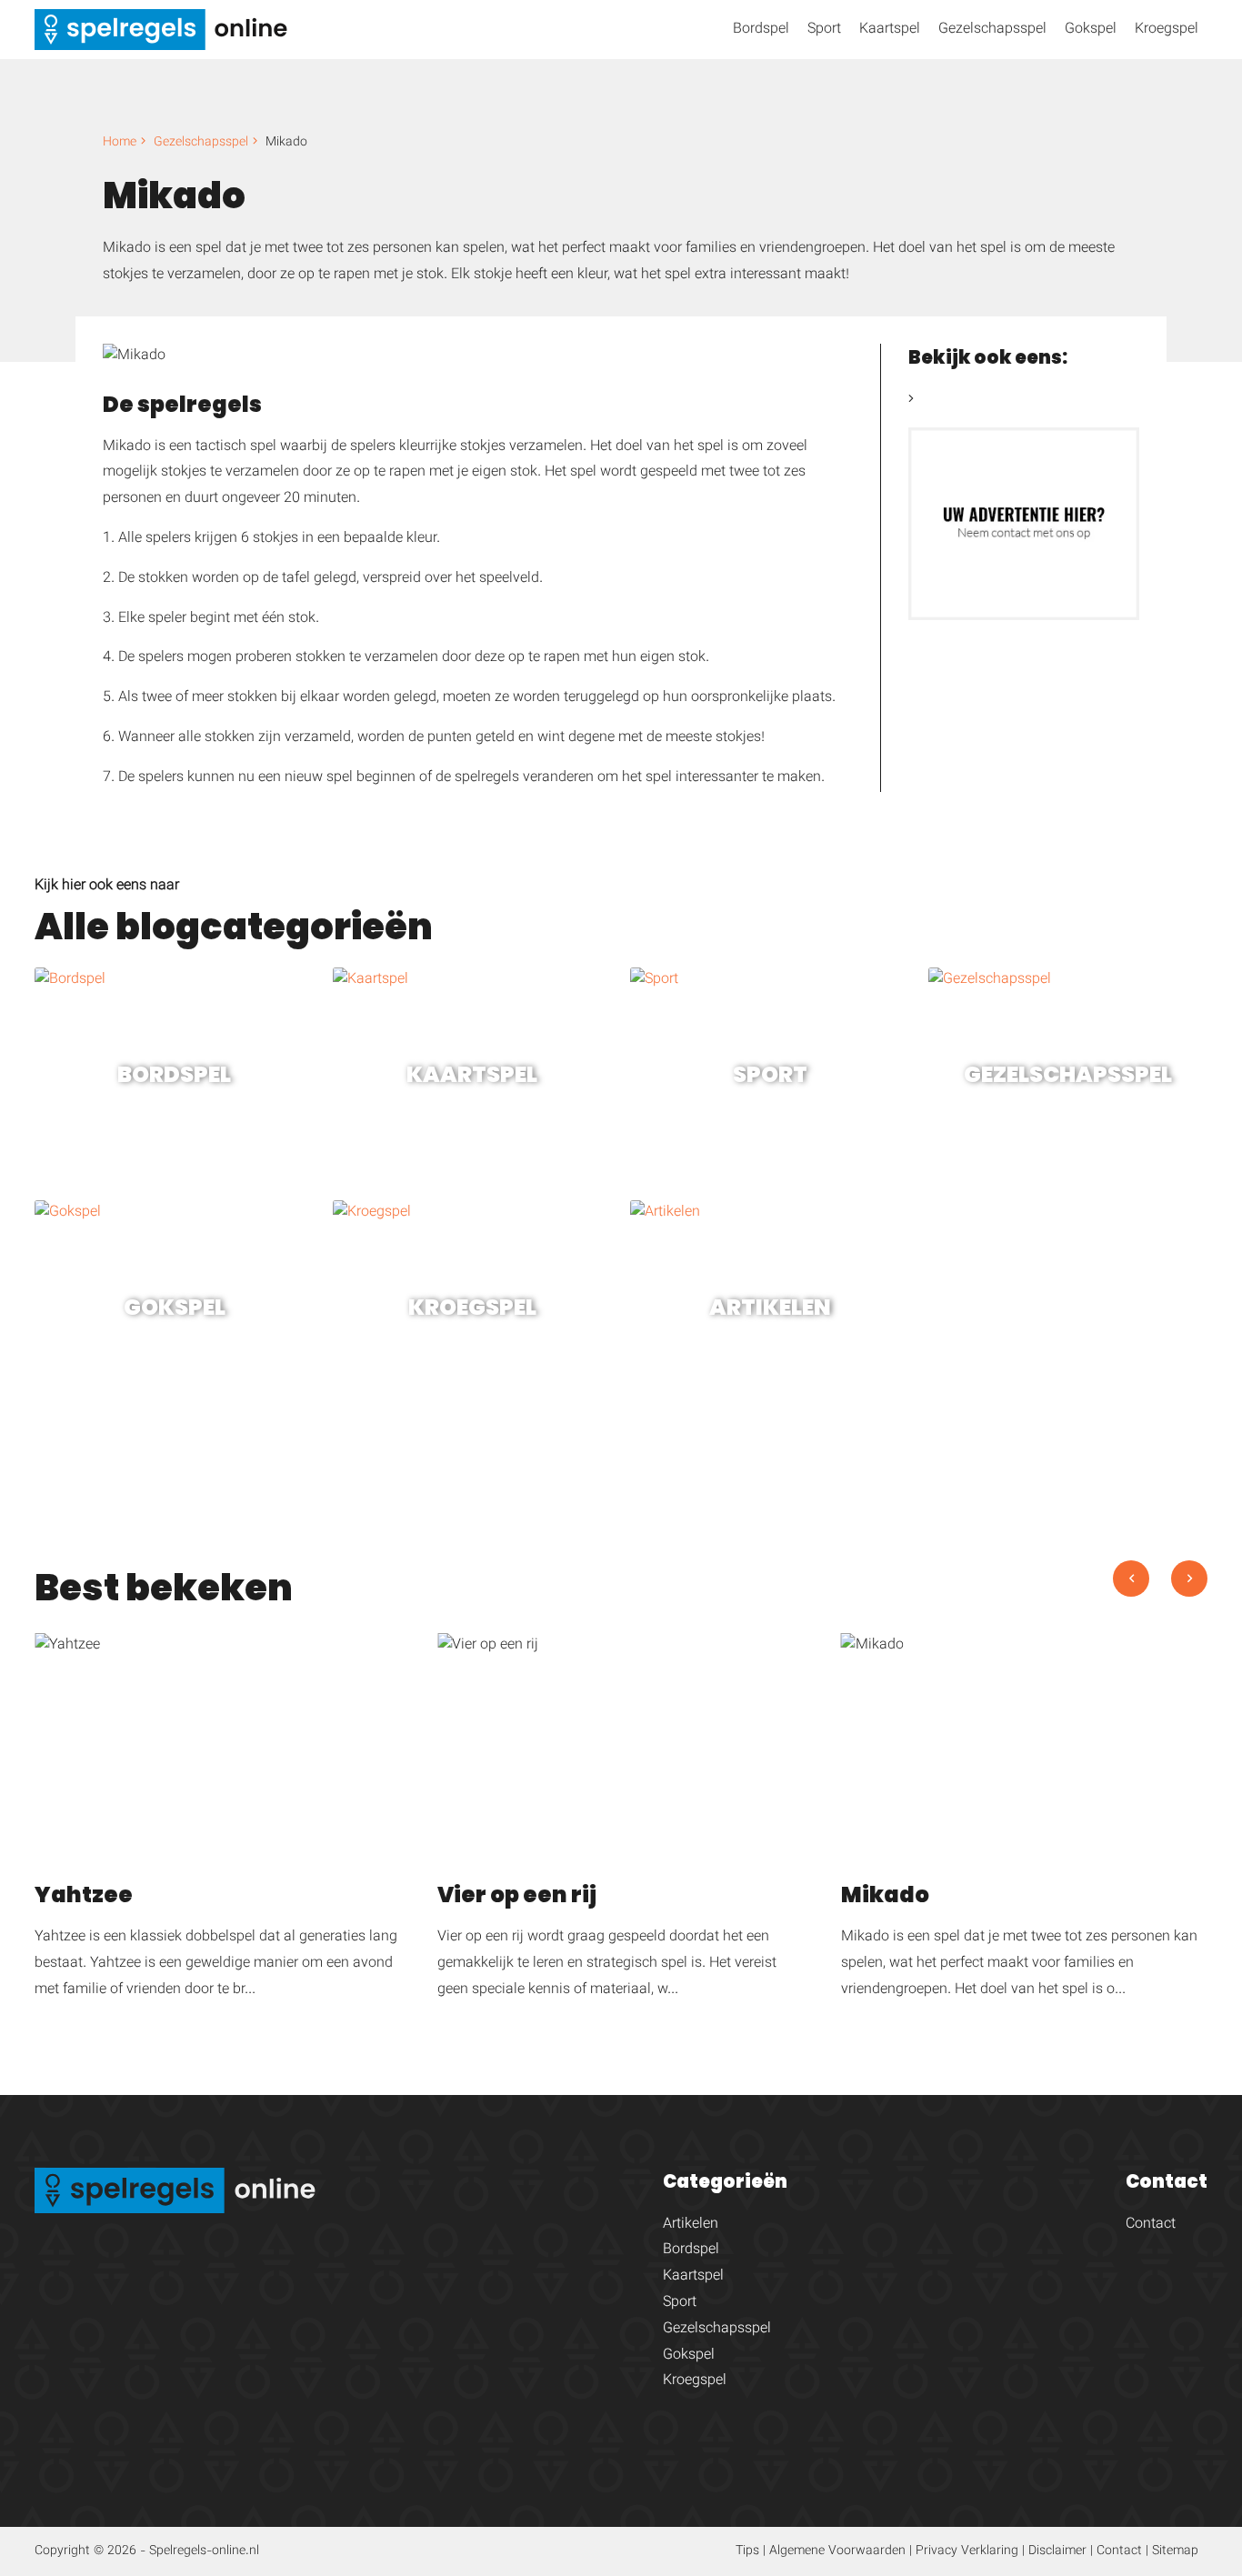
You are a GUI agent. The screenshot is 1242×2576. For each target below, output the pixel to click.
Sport (824, 30)
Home (120, 143)
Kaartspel (890, 30)
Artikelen (691, 2225)
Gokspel (1091, 30)
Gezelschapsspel (992, 30)
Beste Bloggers (965, 401)
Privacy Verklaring (967, 2551)
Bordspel (761, 30)
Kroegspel (1167, 30)
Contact (1151, 2225)
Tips (747, 2551)
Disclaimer (1057, 2551)
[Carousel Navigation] (1160, 1597)
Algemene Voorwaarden (837, 2551)
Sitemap (1175, 2551)
